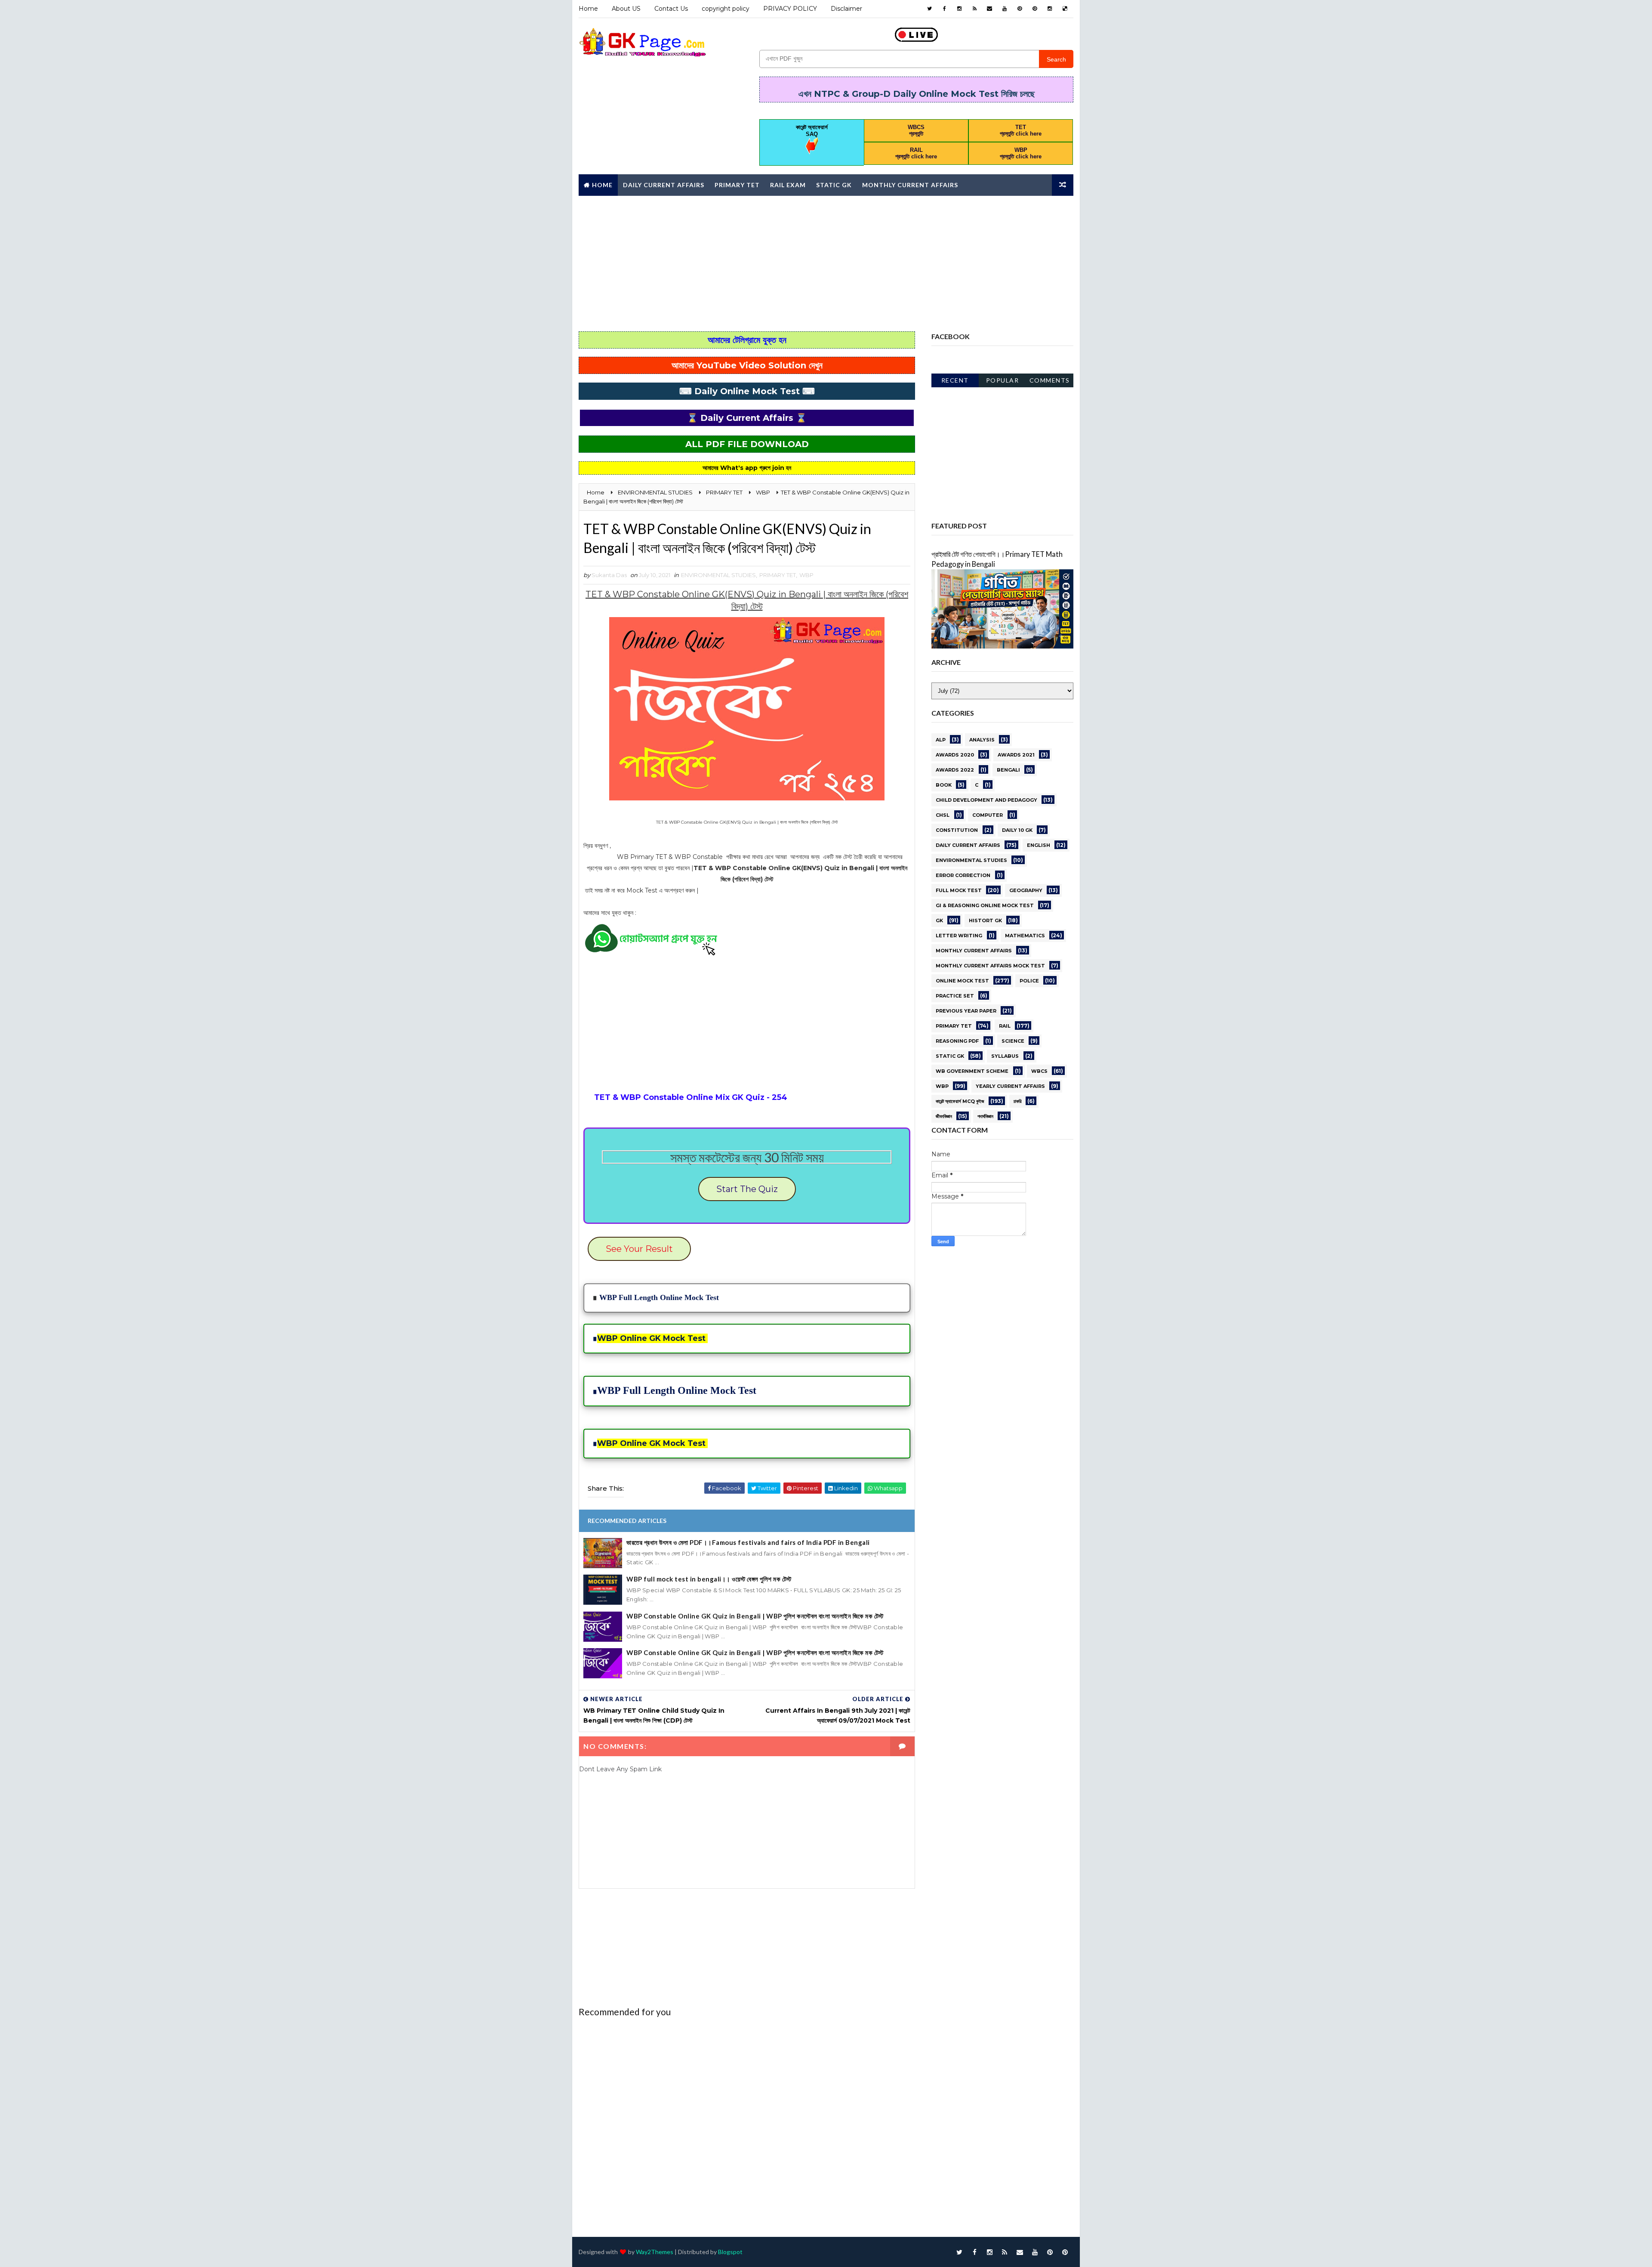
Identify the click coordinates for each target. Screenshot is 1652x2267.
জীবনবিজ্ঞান (944, 1116)
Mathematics (1025, 936)
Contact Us (671, 9)
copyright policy (726, 9)
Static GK (834, 185)
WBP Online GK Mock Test (651, 1338)
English (1039, 845)
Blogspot (730, 2252)
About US (626, 9)
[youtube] (1005, 9)
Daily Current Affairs (664, 185)
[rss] (974, 9)
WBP (806, 575)
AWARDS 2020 (955, 755)
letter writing (959, 936)
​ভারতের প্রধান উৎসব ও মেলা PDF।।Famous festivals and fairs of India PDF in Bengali (748, 1542)
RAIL (1005, 1026)
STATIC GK (950, 1056)
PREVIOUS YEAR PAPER (966, 1011)
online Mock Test (962, 981)
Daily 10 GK (1017, 830)
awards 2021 (1016, 755)
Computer (988, 815)
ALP (941, 740)
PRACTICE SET (955, 996)
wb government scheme (972, 1071)
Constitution (957, 830)
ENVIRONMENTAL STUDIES (718, 575)
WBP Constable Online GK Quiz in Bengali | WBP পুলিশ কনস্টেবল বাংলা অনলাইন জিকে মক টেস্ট (755, 1616)
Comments (1050, 380)
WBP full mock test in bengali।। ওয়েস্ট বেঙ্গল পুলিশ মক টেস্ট (709, 1579)
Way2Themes (655, 2252)
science (1013, 1041)
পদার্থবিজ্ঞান (985, 1116)
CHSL (943, 815)
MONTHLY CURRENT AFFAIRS (974, 951)
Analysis (982, 740)
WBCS (1039, 1071)
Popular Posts (1003, 382)
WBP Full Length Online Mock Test (659, 1297)
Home (588, 9)
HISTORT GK (985, 920)
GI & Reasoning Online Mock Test (985, 905)
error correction (963, 875)
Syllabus (1005, 1056)
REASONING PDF (957, 1041)
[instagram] (959, 9)
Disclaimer (846, 9)
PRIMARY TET (778, 575)
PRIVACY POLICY (790, 9)
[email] (989, 9)
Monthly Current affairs (910, 185)
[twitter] (929, 9)
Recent (955, 380)
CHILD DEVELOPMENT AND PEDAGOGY (986, 800)
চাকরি (1017, 1101)
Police (1029, 981)
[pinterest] (1020, 9)
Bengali (1008, 770)
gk (939, 920)
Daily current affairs (968, 845)
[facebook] (944, 9)
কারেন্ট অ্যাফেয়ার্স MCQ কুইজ (960, 1101)
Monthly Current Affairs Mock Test (990, 966)
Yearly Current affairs (1010, 1086)
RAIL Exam (788, 185)
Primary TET (737, 185)
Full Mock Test (959, 890)
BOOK (944, 785)
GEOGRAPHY (1026, 890)
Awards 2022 (955, 770)
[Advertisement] (826, 263)
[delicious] (1065, 9)
